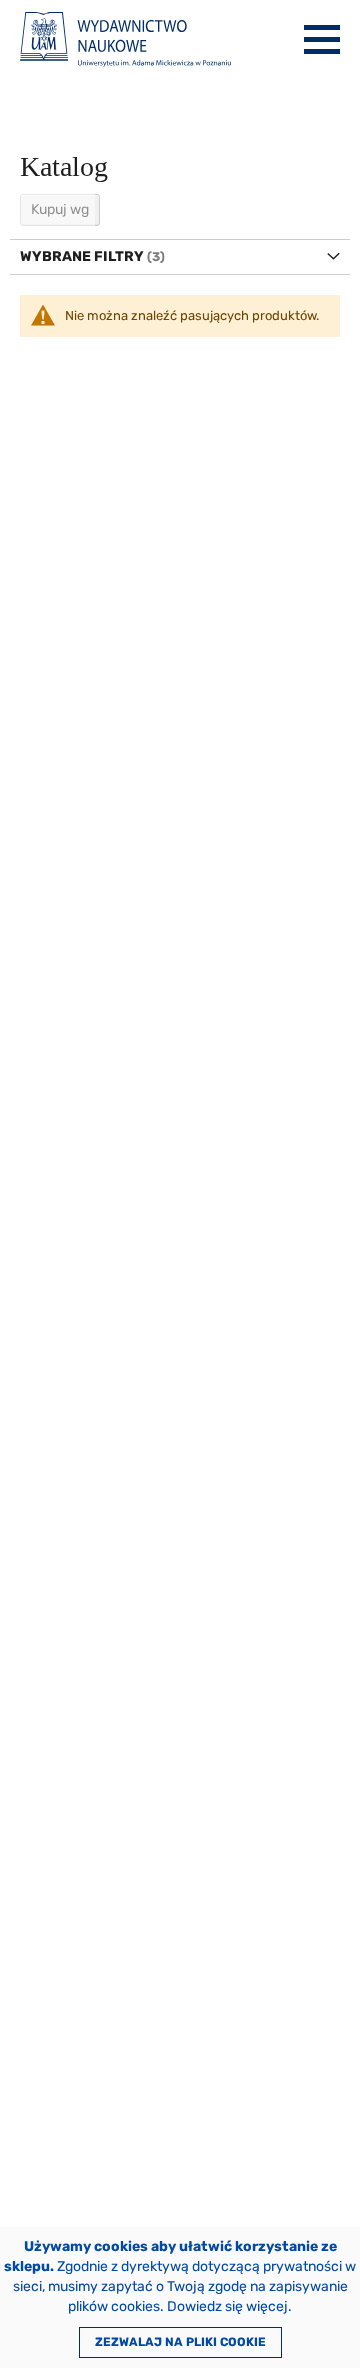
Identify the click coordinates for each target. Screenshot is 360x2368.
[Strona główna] (125, 39)
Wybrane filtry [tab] (82, 256)
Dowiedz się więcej (227, 2306)
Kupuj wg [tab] (60, 209)
